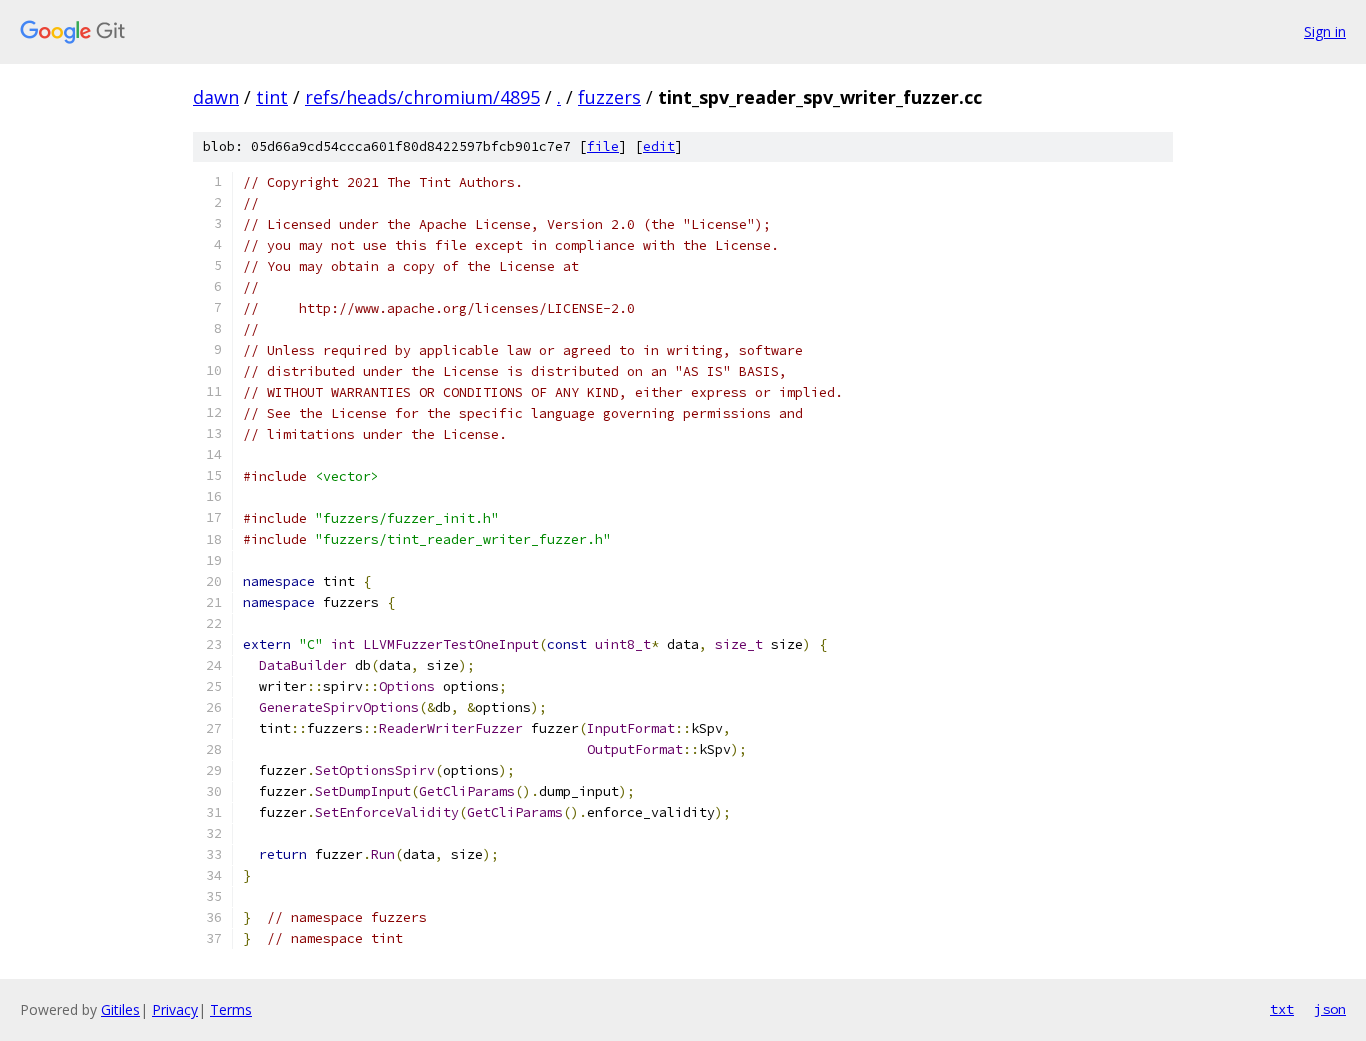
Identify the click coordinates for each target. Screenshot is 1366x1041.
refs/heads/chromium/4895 (422, 97)
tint (272, 97)
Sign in (1325, 31)
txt (1282, 1009)
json (1330, 1009)
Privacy (175, 1009)
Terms (231, 1009)
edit (659, 146)
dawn (216, 97)
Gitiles (120, 1009)
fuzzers (609, 97)
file (603, 146)
